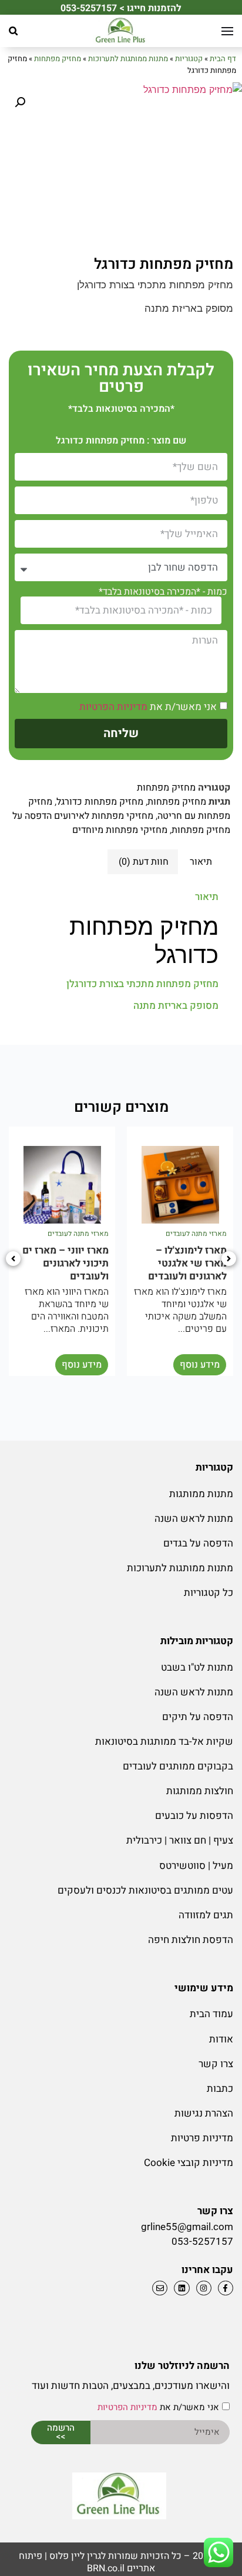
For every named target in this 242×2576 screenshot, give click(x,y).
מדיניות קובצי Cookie (189, 2163)
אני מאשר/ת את (148, 707)
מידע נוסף (200, 1365)
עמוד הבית (211, 2014)
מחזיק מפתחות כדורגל (100, 802)
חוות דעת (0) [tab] (144, 862)
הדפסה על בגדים (198, 1543)
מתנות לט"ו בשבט (197, 1667)
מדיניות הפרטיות (113, 707)
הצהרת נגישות (204, 2113)
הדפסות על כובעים (194, 1816)
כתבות (220, 2089)
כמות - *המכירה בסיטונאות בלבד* (163, 592)
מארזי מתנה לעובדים (196, 1234)
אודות (221, 2039)
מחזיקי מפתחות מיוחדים (120, 830)
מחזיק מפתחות (58, 59)
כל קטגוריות (209, 1593)
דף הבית (223, 59)
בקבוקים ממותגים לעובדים (178, 1766)
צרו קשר (216, 2064)
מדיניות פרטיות (202, 2138)
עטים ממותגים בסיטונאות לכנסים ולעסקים (145, 1890)
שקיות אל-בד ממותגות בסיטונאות (164, 1742)
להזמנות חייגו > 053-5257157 (121, 8)
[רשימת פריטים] (180, 2288)
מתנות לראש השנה (194, 1519)
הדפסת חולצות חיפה (191, 1940)
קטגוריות (189, 59)
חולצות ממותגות (200, 1791)
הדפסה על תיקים (198, 1717)
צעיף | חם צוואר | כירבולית (180, 1840)
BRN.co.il (106, 2568)
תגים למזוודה (206, 1915)
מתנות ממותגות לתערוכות (128, 59)
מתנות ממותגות (201, 1494)
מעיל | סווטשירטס (196, 1866)
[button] (13, 31)
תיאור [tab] (201, 862)
